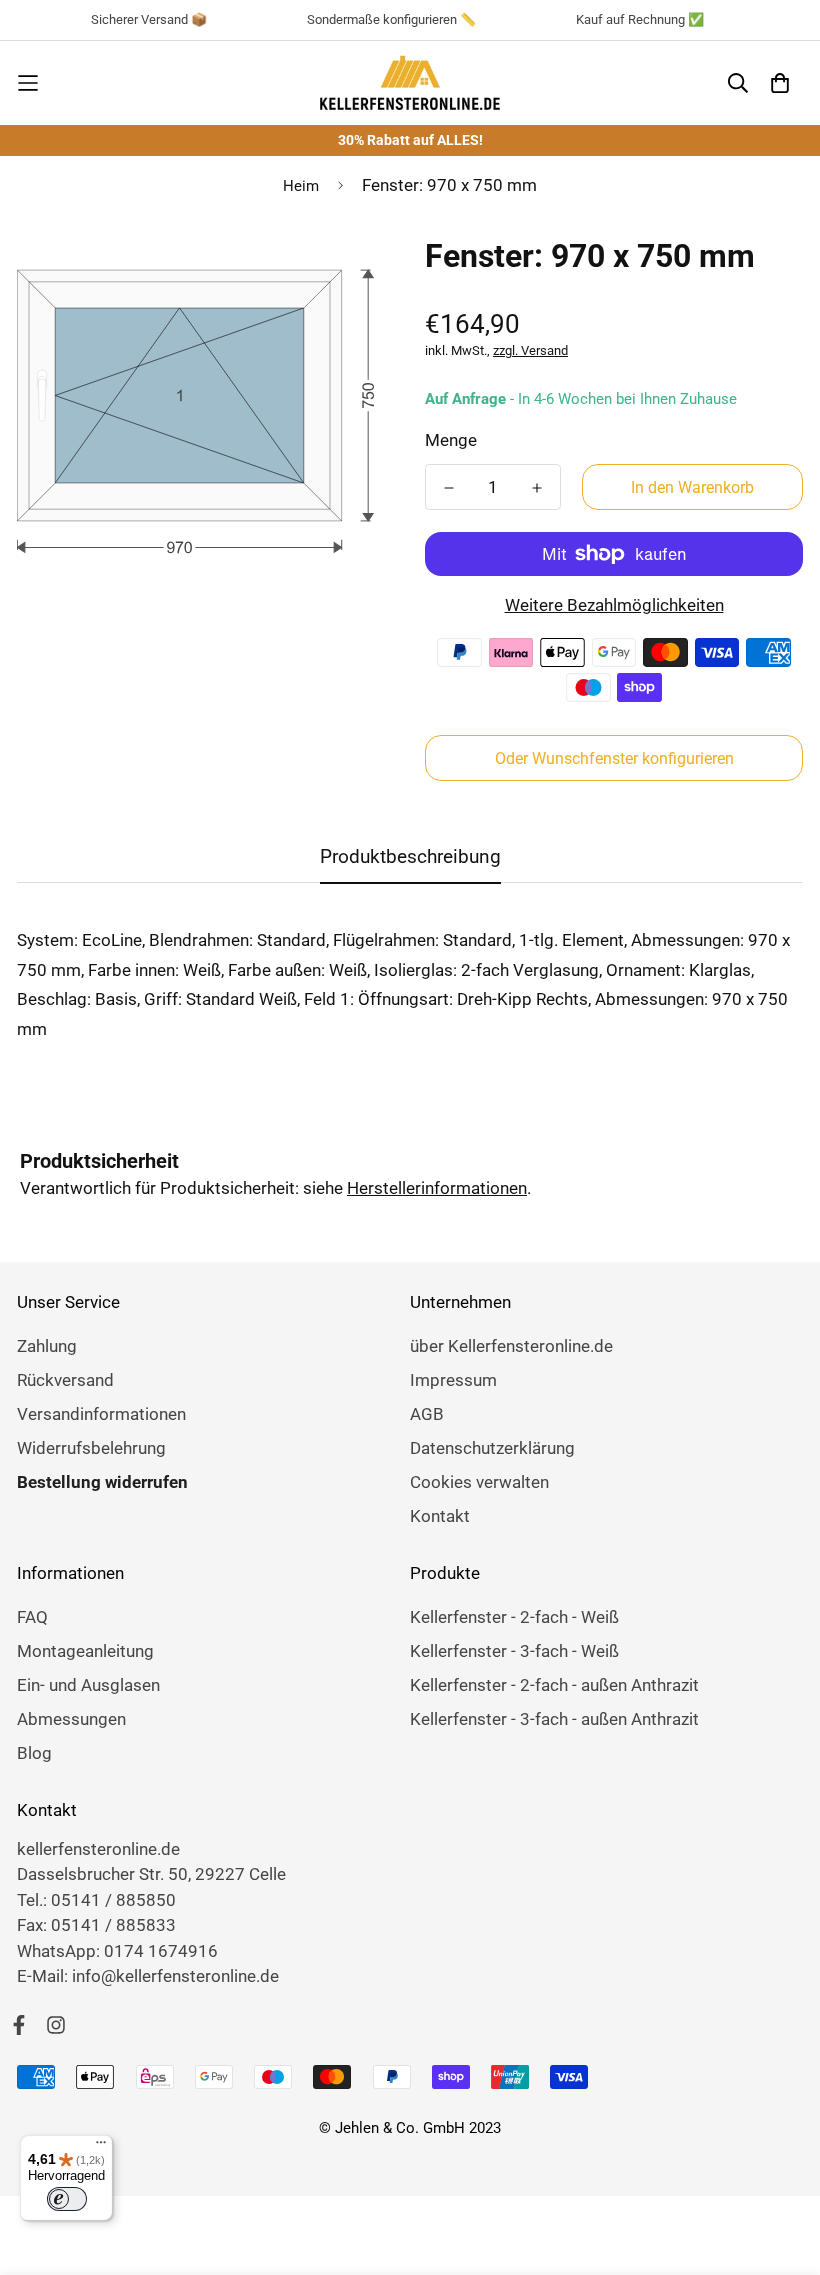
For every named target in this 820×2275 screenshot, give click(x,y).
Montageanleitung (85, 1651)
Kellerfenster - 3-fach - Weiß (514, 1651)
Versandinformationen (101, 1414)
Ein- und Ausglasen (88, 1685)
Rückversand (65, 1380)
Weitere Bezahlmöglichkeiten (614, 605)
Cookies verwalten (479, 1482)
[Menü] (101, 2147)
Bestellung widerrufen (102, 1482)
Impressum (453, 1380)
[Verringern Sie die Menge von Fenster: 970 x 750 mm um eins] (449, 488)
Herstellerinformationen (437, 1188)
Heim (301, 186)
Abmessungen (71, 1719)
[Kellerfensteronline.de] (410, 83)
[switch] (67, 2199)
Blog (34, 1753)
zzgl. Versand (530, 350)
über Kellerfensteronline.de (511, 1346)
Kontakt (440, 1516)
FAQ (32, 1617)
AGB (427, 1414)
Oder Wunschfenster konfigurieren (614, 758)
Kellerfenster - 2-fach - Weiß (514, 1617)
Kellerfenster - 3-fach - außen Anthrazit (554, 1719)
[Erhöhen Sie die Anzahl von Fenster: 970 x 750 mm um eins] (537, 488)
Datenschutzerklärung (492, 1448)
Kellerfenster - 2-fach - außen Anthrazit (554, 1685)
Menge (451, 440)
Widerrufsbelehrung (91, 1448)
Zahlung (47, 1346)
